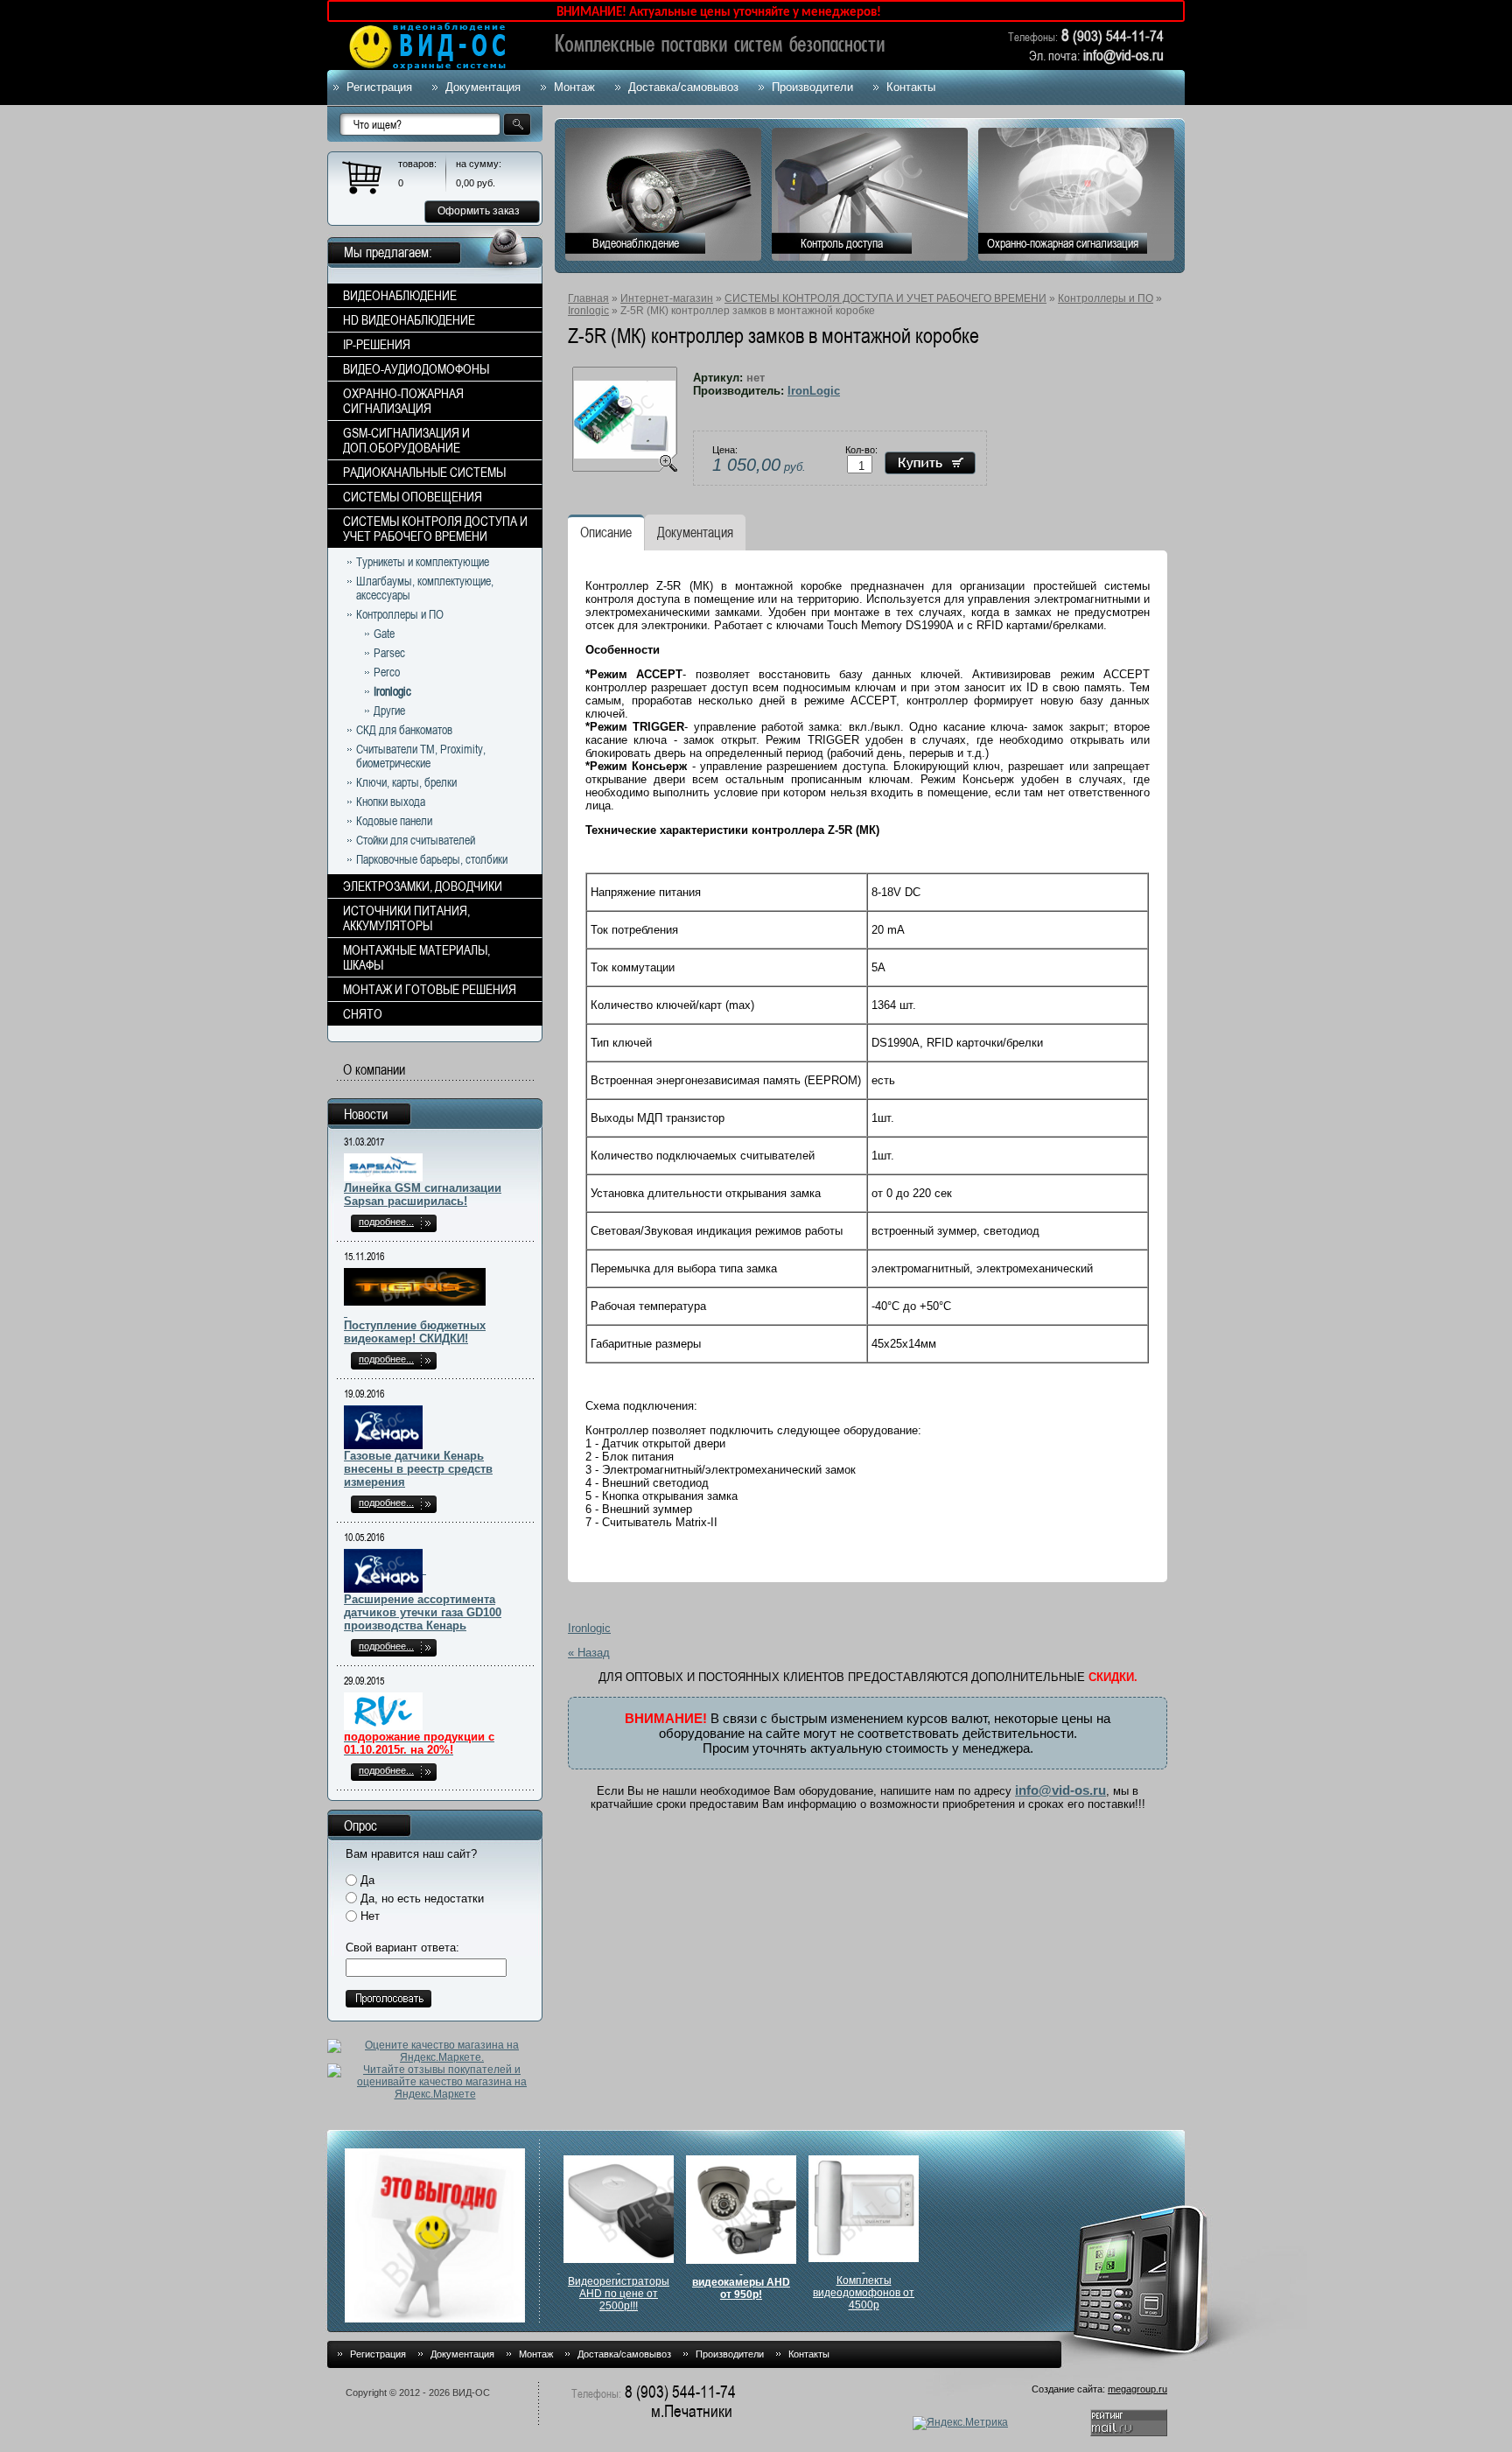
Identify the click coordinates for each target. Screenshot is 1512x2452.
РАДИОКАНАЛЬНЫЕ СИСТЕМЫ (424, 472)
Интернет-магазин (667, 298)
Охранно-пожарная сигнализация (1063, 243)
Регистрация (379, 87)
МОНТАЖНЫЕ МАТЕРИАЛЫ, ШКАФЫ (416, 957)
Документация (483, 87)
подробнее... (386, 1222)
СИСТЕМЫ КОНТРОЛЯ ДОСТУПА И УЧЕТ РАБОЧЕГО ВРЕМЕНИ (885, 298)
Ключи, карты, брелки (406, 782)
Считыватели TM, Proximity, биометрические (421, 756)
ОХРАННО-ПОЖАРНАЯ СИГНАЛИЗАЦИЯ (403, 401)
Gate (384, 634)
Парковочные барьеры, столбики (432, 859)
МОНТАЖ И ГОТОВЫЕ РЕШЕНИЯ (430, 989)
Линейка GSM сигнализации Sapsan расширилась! (423, 1194)
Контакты (911, 87)
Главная (588, 298)
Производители (812, 87)
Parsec (389, 653)
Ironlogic (588, 311)
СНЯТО (363, 1014)
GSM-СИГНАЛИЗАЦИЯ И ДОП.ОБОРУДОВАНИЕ (406, 440)
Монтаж (574, 87)
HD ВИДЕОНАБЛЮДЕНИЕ (409, 320)
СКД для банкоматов (404, 730)
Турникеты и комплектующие (423, 562)
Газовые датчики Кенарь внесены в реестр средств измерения (418, 1469)
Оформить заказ (479, 211)
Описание (606, 532)
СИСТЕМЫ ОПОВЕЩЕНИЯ (413, 497)
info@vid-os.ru (1060, 1790)
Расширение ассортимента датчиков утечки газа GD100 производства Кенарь (423, 1612)
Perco (387, 672)
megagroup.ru (1137, 2389)
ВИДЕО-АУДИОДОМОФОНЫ (416, 369)
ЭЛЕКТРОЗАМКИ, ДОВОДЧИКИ (423, 886)
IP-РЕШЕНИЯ (377, 344)
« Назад (589, 1653)
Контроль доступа (842, 243)
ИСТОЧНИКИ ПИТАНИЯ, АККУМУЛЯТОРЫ (406, 918)
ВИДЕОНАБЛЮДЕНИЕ (400, 295)
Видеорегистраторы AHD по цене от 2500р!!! (619, 2294)
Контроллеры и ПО (1106, 298)
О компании (374, 1070)
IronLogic (814, 391)
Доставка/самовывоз (683, 87)
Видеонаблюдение (636, 243)
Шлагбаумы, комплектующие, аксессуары (425, 588)
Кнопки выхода (391, 802)
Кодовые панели (394, 821)
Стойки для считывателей (416, 840)
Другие (389, 711)
